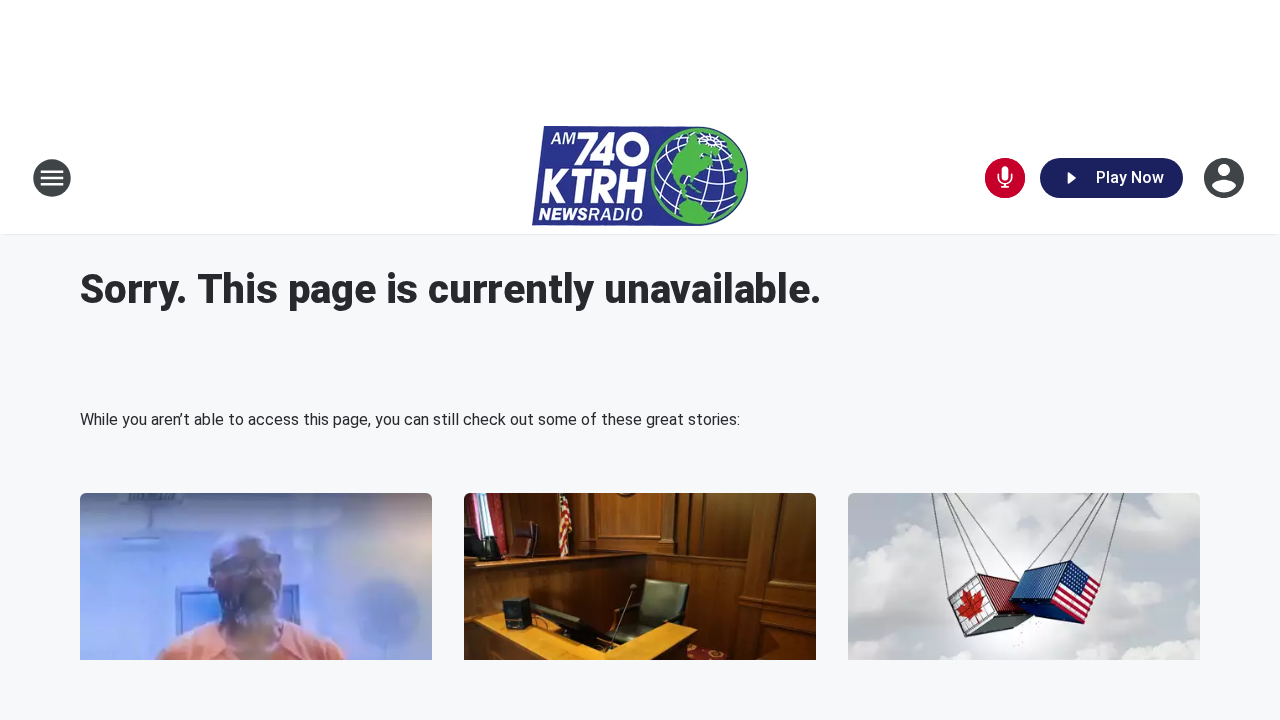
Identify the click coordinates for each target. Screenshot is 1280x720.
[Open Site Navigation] (52, 178)
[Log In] (1226, 178)
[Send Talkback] (1005, 178)
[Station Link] (640, 178)
